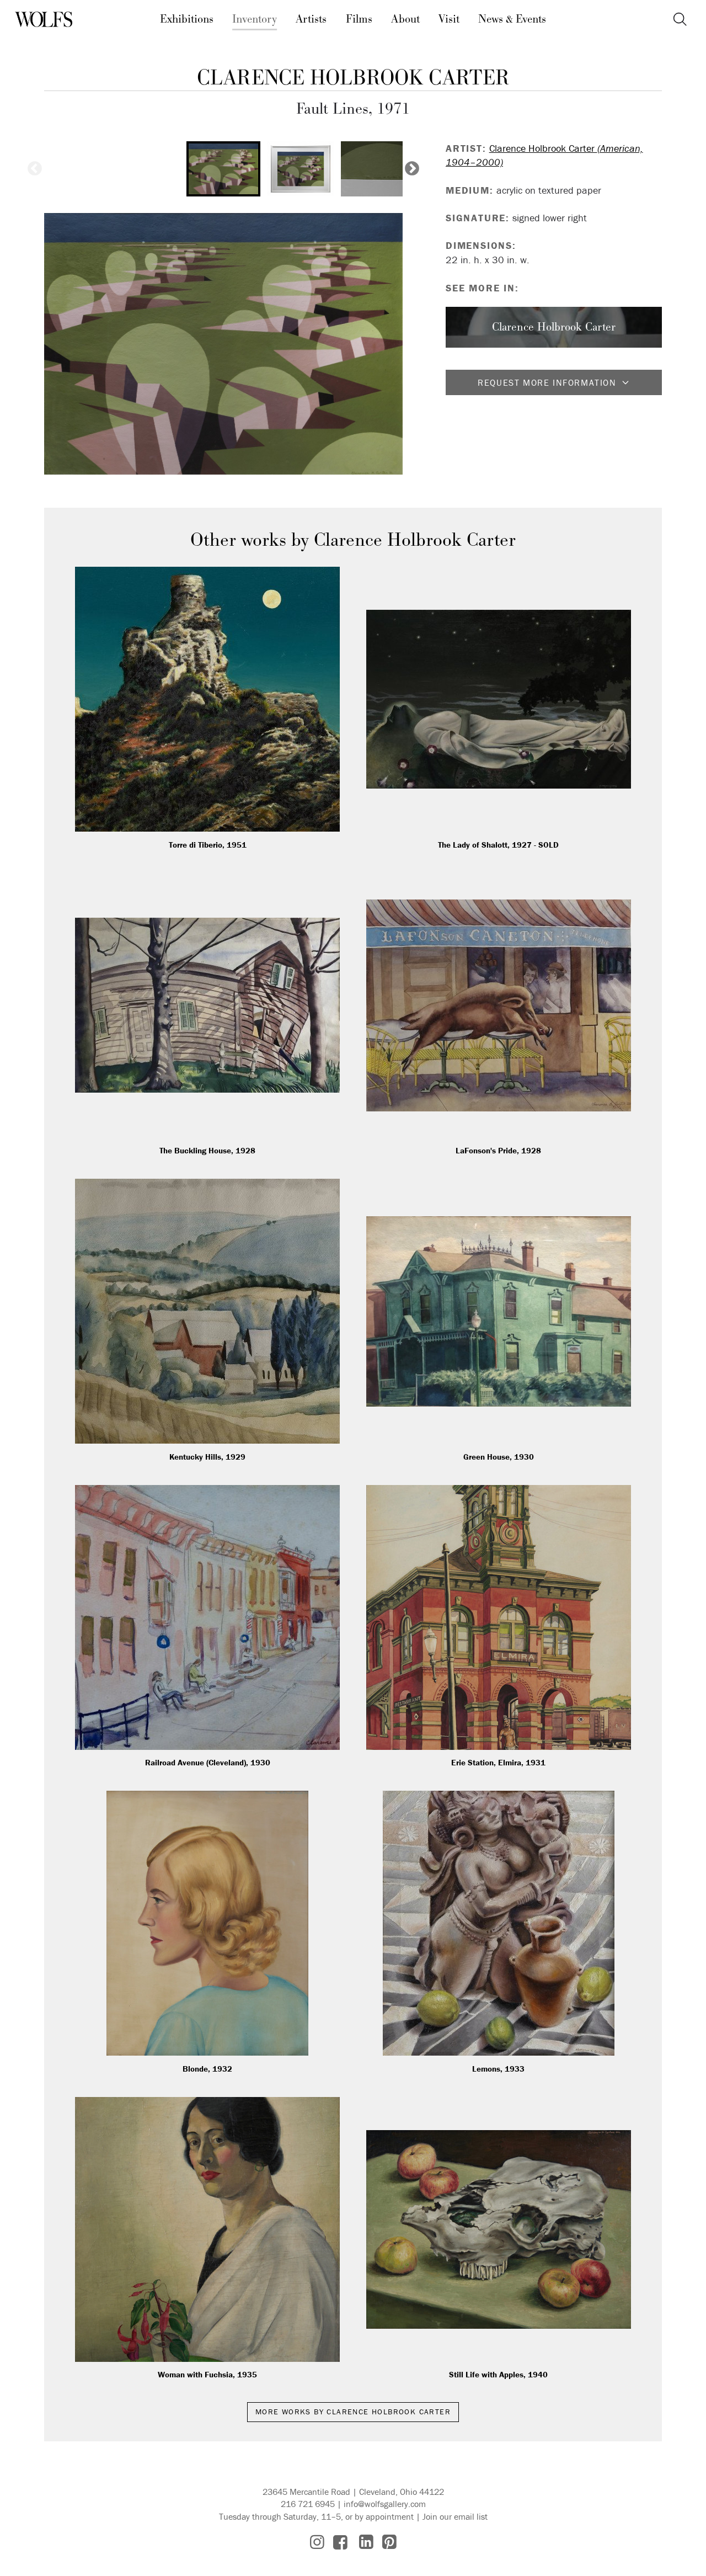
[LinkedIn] (366, 2542)
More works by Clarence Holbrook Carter (353, 2412)
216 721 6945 (308, 2504)
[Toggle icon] (680, 20)
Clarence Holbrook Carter (353, 78)
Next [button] (412, 169)
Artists (311, 19)
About (405, 19)
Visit (449, 19)
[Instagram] (317, 2542)
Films (359, 19)
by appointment (384, 2516)
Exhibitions (187, 19)
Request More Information (547, 382)
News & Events (512, 19)
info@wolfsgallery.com (385, 2504)
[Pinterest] (389, 2542)
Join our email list (455, 2516)
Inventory (255, 19)
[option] (223, 169)
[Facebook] (340, 2542)
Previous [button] (35, 169)
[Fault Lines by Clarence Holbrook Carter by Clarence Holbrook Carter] (223, 344)
